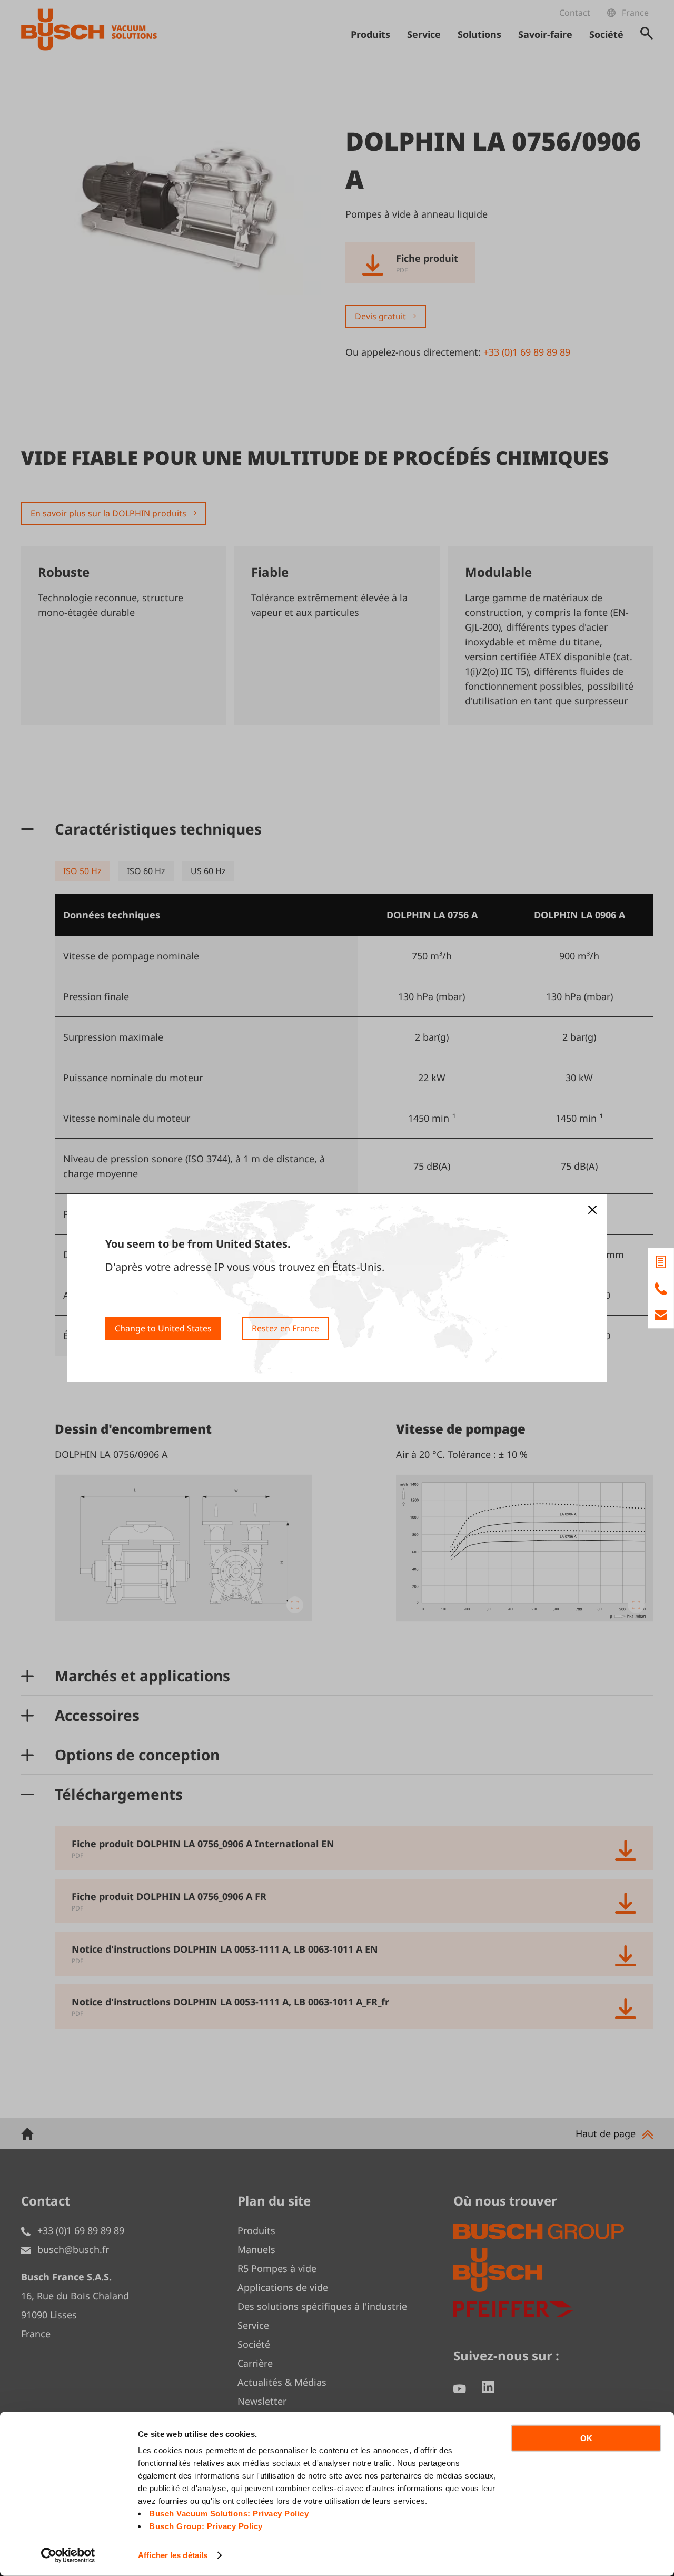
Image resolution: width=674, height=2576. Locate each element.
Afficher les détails (173, 2555)
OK (586, 2438)
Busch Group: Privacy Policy (206, 2526)
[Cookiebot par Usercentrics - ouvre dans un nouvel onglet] (68, 2555)
